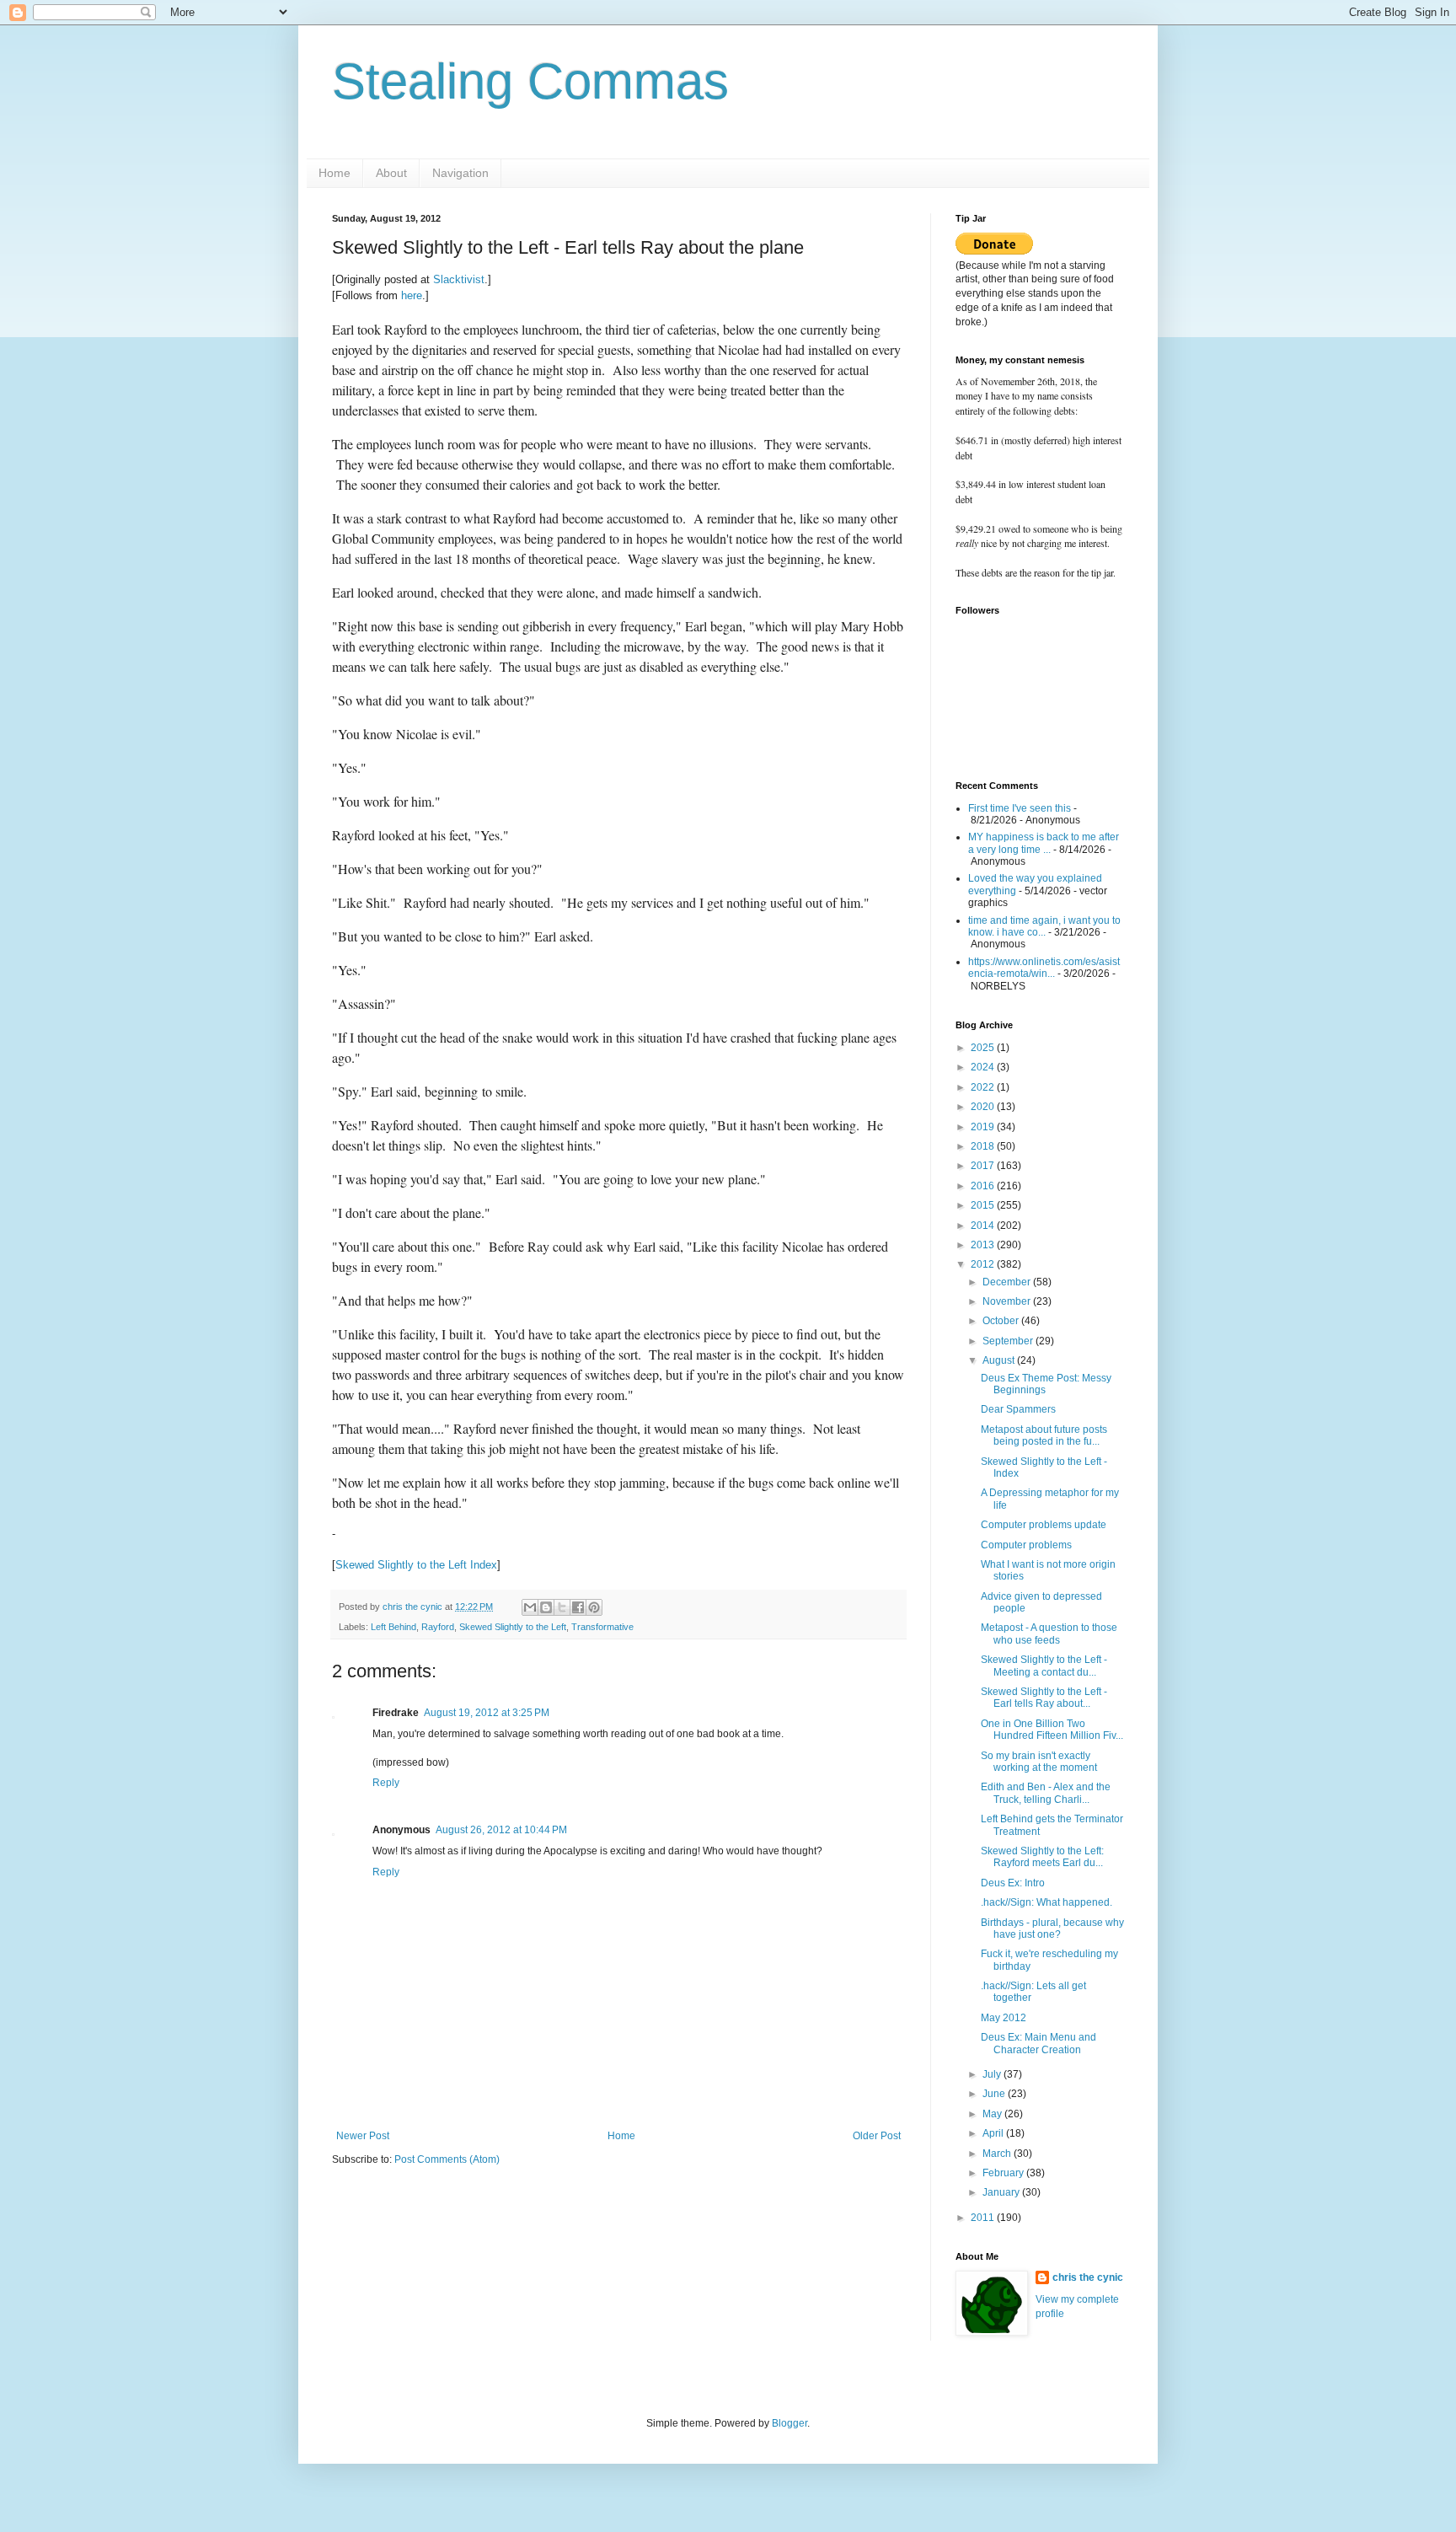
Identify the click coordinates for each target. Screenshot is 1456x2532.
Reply (386, 1783)
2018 (984, 1146)
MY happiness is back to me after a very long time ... (1044, 843)
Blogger (790, 2423)
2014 (984, 1226)
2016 (984, 1186)
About (391, 173)
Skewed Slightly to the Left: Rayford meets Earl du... (1042, 1857)
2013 (984, 1245)
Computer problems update (1044, 1525)
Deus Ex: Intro (1013, 1883)
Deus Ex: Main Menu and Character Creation (1038, 2043)
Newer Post (363, 2136)
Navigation (460, 173)
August (1000, 1360)
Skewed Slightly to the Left (513, 1627)
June (995, 2094)
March (998, 2154)
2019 (984, 1127)
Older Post (877, 2136)
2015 (984, 1205)
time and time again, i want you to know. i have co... (1044, 926)
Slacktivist (459, 279)
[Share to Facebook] (578, 1607)
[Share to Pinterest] (594, 1607)
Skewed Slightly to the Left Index (416, 1565)
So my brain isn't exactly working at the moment (1039, 1762)
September (1009, 1341)
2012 (984, 1264)
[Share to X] (562, 1607)
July (993, 2074)
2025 (984, 1048)
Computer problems (1026, 1545)
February (1004, 2173)
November (1008, 1301)
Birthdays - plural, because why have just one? (1052, 1929)
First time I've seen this (1020, 808)
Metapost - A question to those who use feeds (1049, 1633)
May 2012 (1004, 2018)
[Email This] (530, 1607)
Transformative (602, 1627)
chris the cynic (1088, 2277)
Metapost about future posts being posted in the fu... (1044, 1435)
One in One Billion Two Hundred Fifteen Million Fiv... (1052, 1730)
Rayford (438, 1627)
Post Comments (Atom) (447, 2159)
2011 (984, 2218)
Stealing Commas (530, 81)
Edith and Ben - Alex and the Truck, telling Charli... (1046, 1793)
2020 (984, 1107)
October (1002, 1321)
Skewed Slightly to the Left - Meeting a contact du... (1044, 1666)
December (1008, 1282)
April (994, 2133)
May (993, 2114)
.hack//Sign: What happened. (1046, 1902)
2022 (984, 1087)
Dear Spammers (1018, 1409)
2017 (984, 1166)
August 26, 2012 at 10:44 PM (501, 1830)
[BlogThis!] (546, 1607)
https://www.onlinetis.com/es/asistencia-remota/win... (1044, 968)
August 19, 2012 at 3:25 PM (487, 1713)
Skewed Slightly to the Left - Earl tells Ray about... (1044, 1698)
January (1002, 2192)
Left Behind (393, 1627)
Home (335, 173)
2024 (984, 1067)
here (412, 295)
